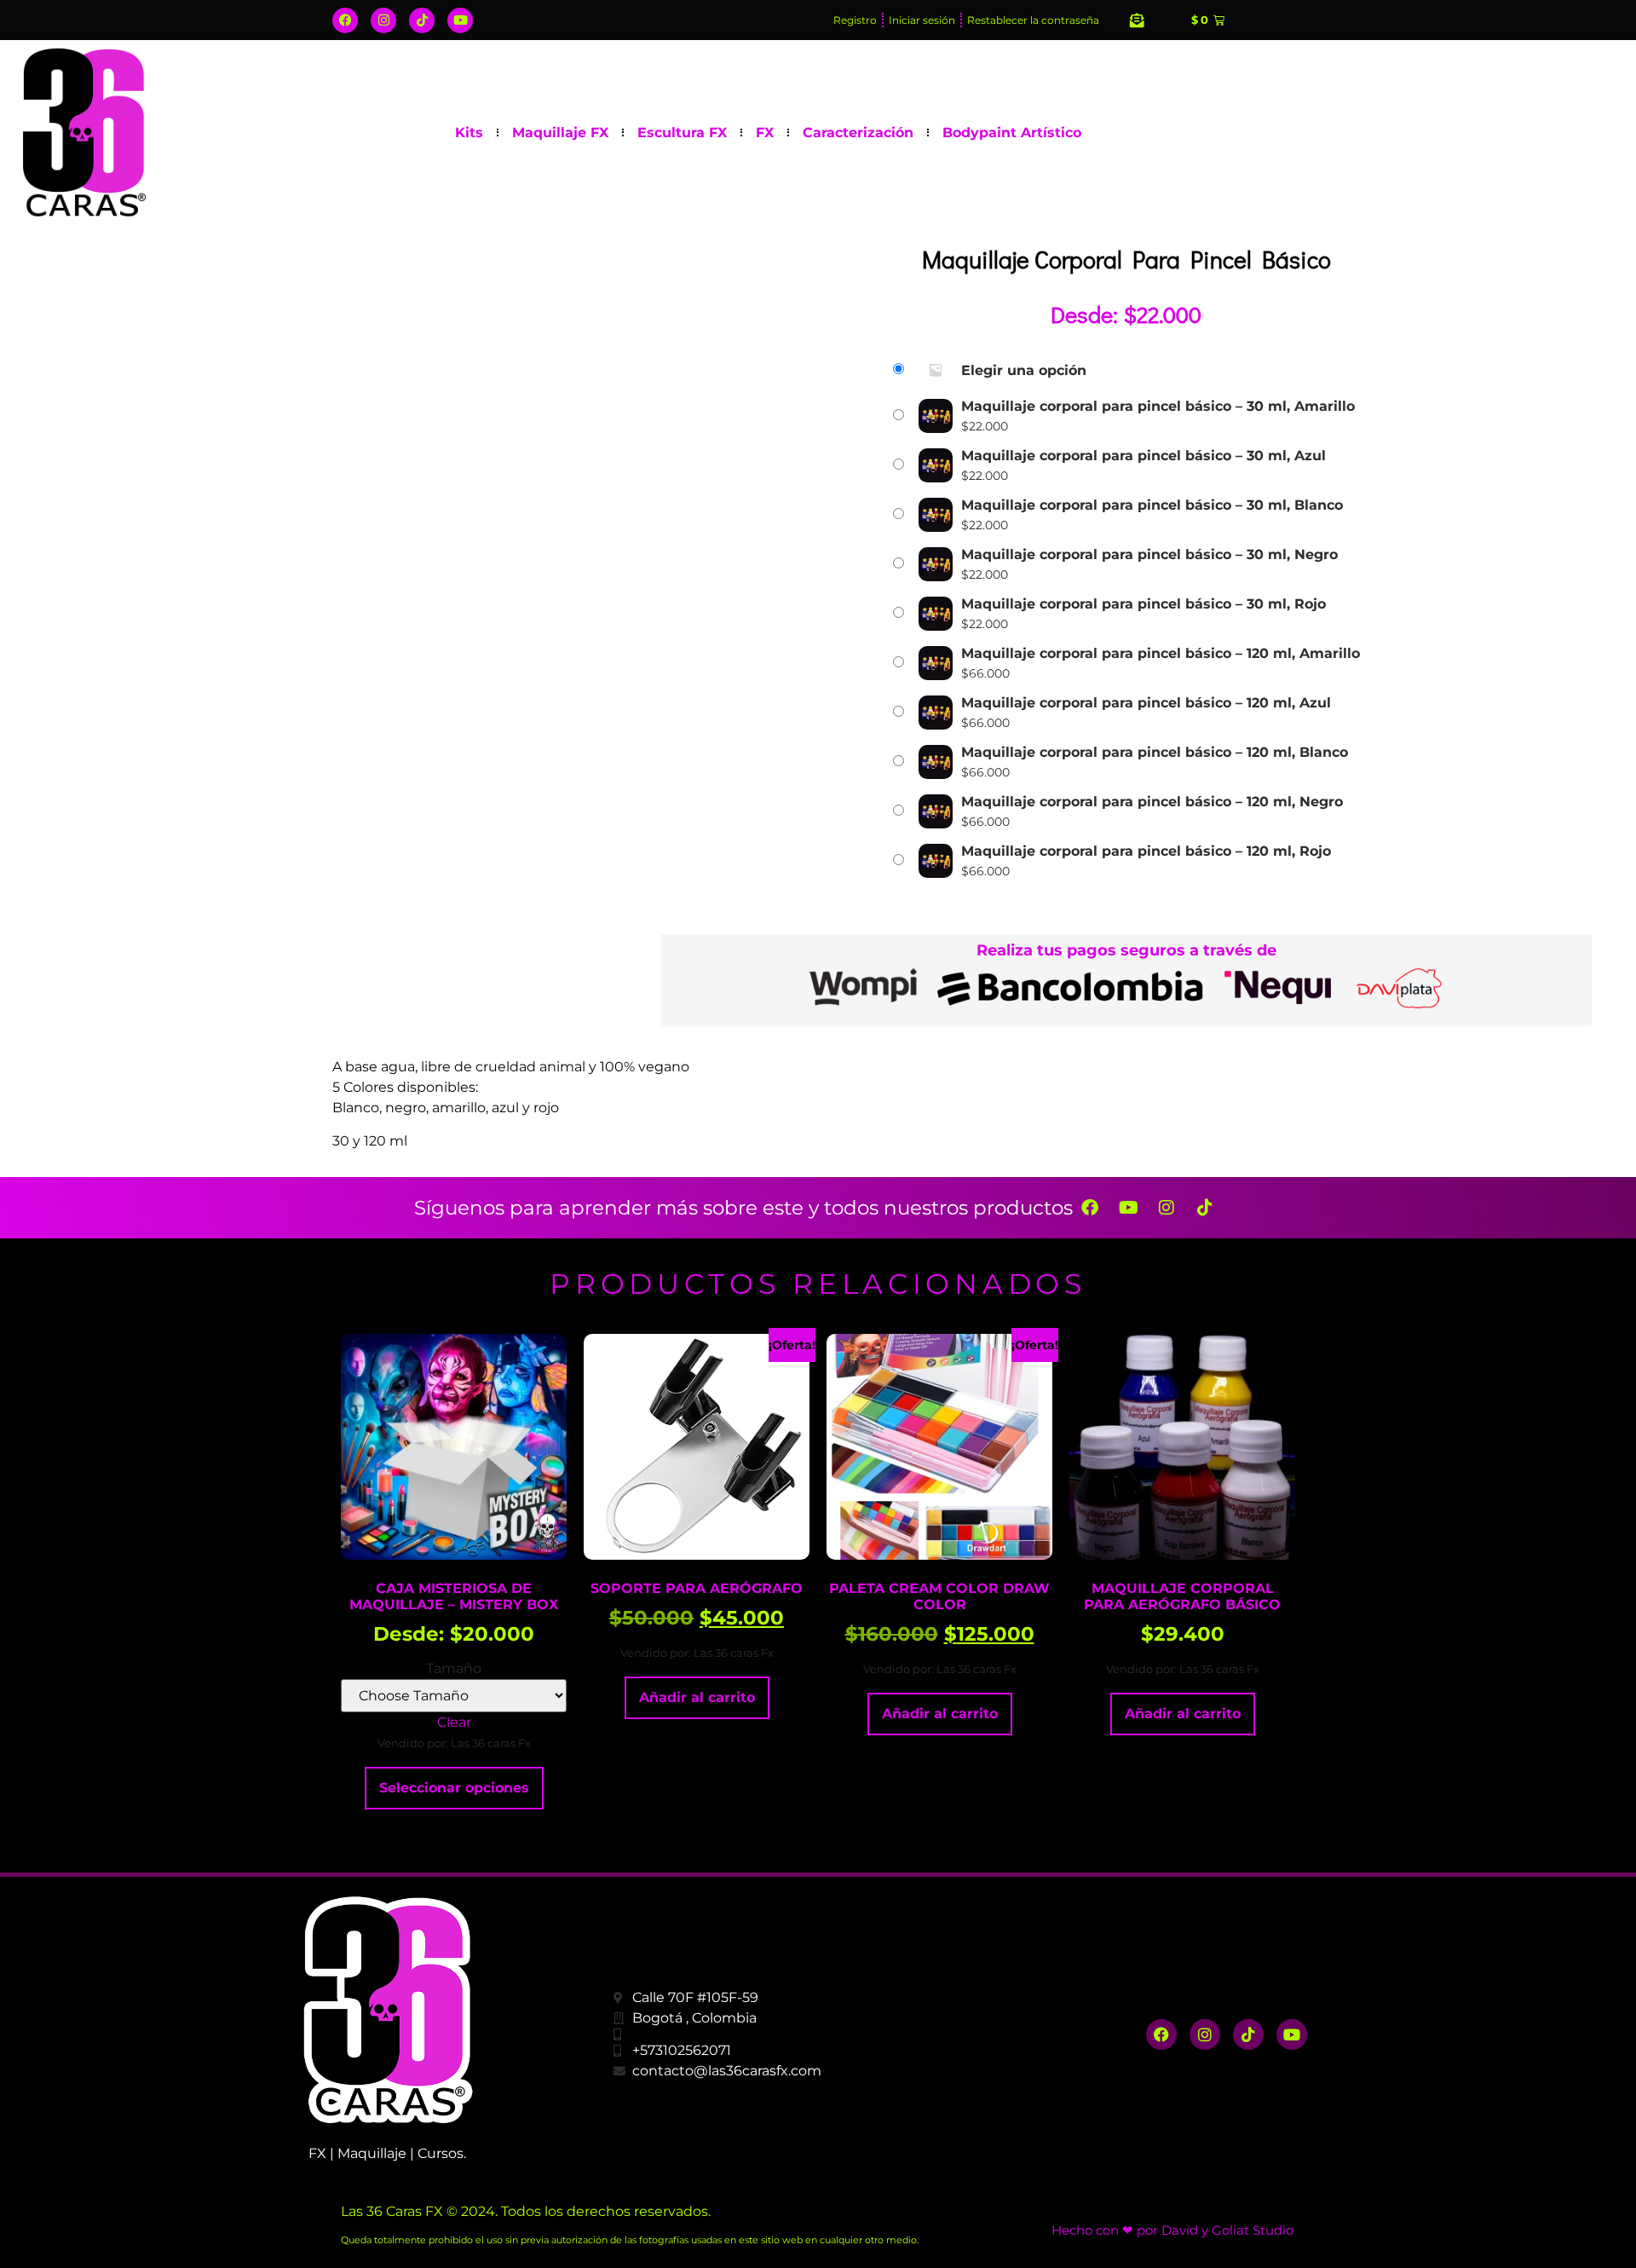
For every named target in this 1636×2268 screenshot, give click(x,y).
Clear (454, 1722)
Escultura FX (682, 133)
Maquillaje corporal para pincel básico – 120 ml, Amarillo (1161, 654)
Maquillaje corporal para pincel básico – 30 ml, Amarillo (1158, 407)
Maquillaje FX (560, 133)
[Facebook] (345, 20)
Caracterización (858, 133)
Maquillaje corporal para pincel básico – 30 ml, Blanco (1152, 505)
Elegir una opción (1024, 371)
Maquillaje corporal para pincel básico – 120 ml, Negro (1152, 802)
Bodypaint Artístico (1012, 133)
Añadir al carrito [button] (697, 1697)
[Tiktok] (422, 20)
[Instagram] (383, 20)
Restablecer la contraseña (1033, 20)
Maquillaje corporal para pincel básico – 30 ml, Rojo (1143, 604)
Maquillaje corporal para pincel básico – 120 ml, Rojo (1146, 851)
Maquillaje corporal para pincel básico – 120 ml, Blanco (1155, 753)
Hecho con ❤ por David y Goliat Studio (1172, 2230)
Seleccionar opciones (454, 1788)
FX (765, 133)
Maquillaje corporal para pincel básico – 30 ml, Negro (1149, 555)
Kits (469, 133)
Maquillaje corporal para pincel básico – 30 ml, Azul (1143, 456)
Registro (855, 20)
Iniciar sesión (922, 20)
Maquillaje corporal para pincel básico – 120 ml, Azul (1146, 703)
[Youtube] (460, 20)
